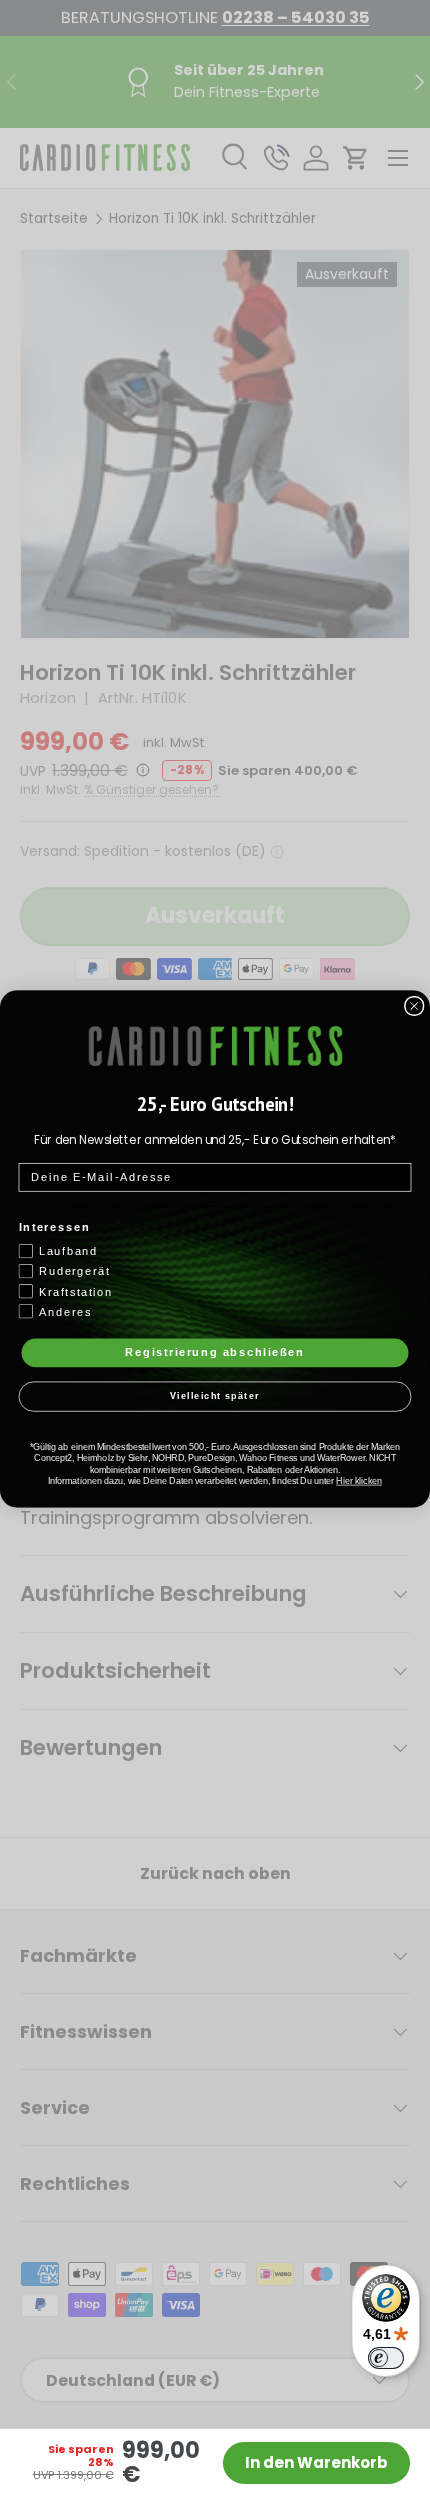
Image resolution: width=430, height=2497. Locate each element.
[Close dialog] (414, 1005)
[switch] (386, 2358)
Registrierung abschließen (215, 1352)
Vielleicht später (215, 1396)
